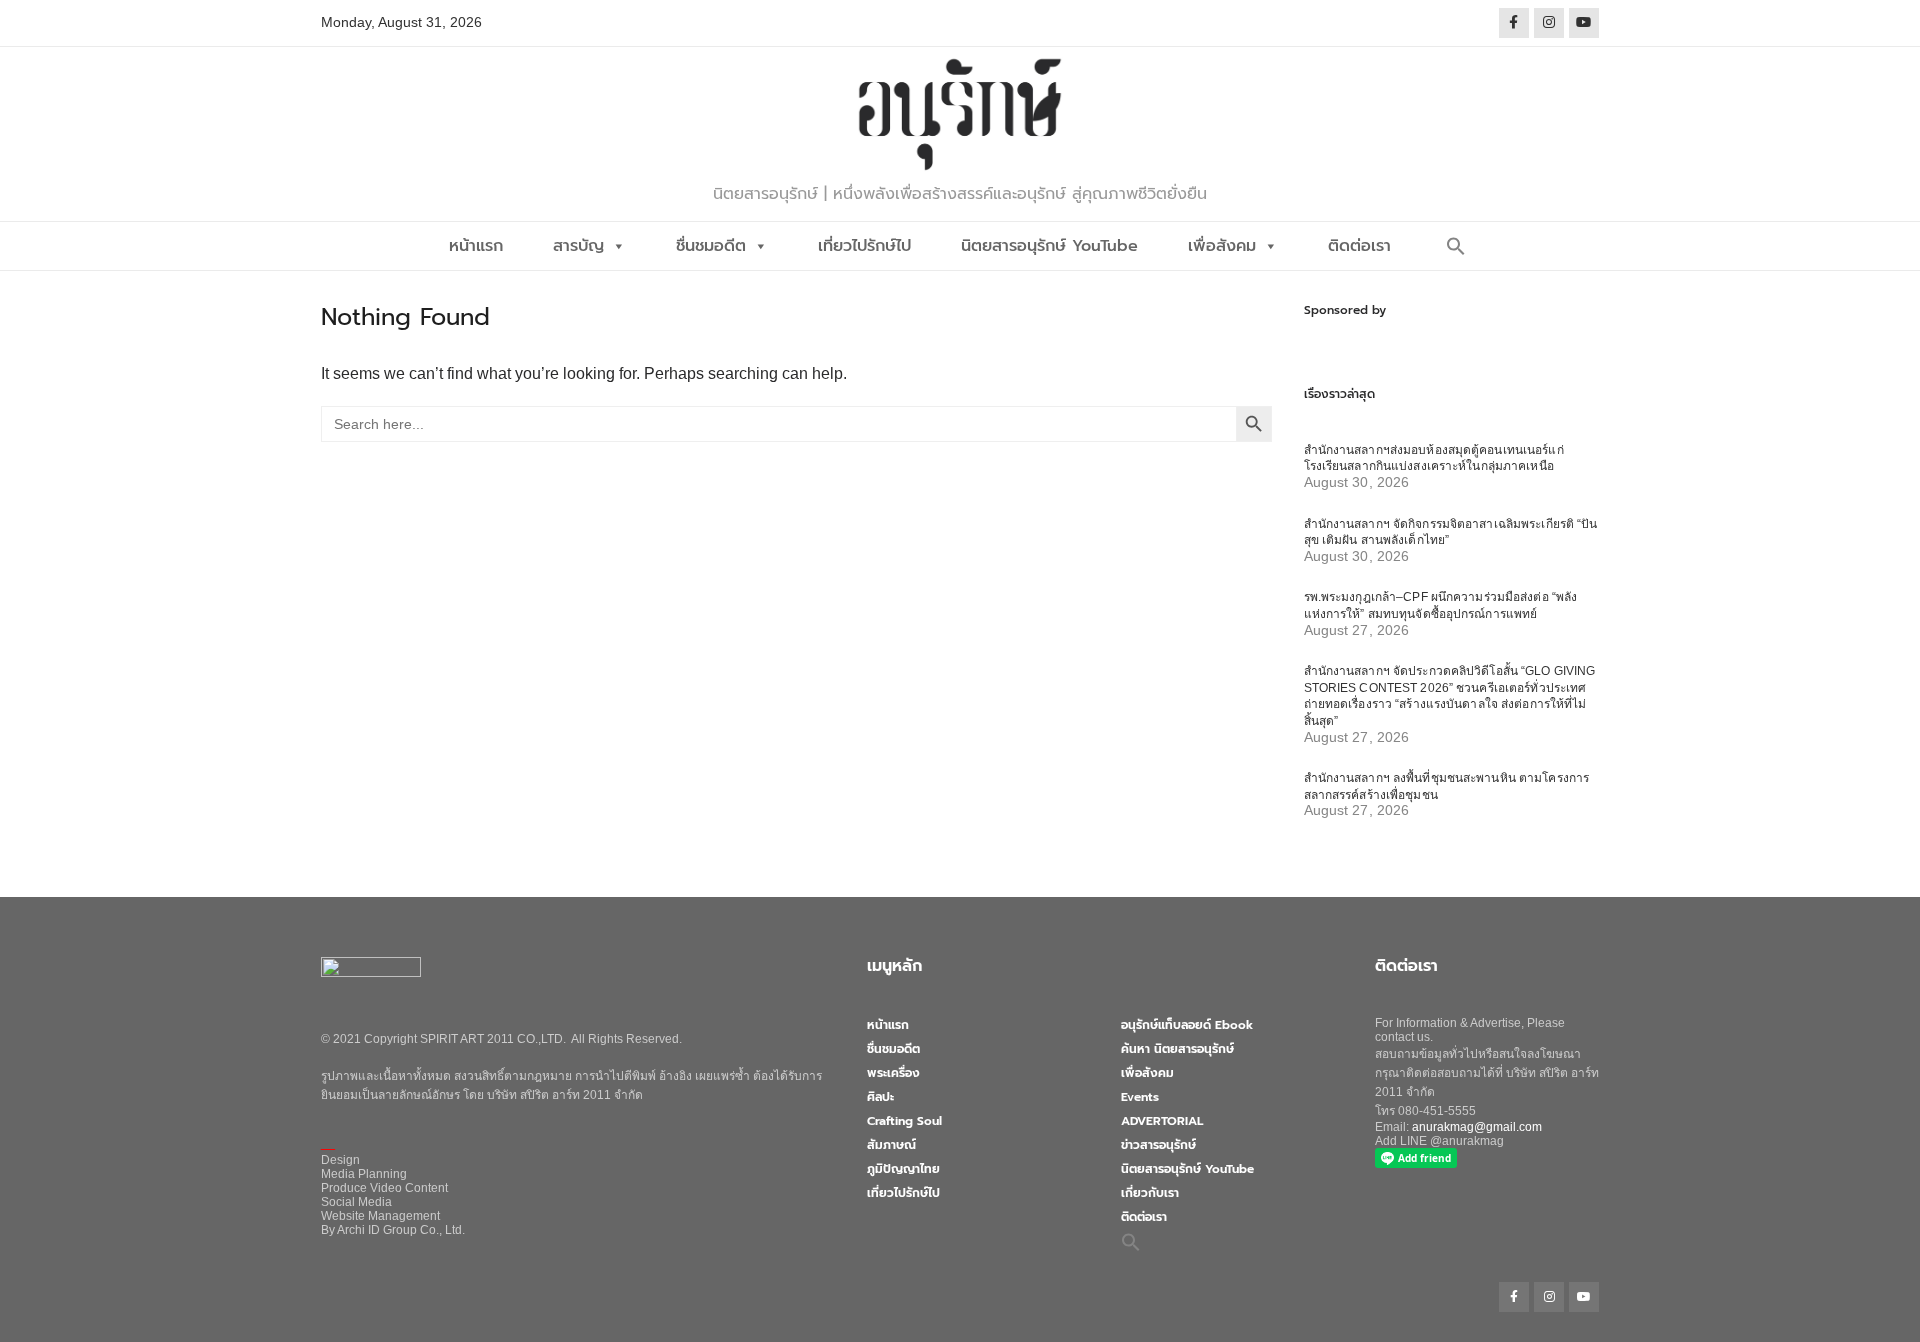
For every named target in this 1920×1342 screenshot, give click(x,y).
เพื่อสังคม (1222, 246)
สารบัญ (578, 246)
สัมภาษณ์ (891, 1145)
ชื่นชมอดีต (711, 246)
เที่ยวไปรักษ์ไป (864, 246)
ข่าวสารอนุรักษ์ (1158, 1145)
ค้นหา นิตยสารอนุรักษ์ (1177, 1049)
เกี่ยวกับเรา (1150, 1193)
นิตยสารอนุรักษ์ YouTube (1049, 246)
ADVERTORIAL (1162, 1121)
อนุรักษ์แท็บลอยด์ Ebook (1187, 1025)
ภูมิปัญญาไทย (903, 1169)
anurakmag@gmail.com (1477, 1127)
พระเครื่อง (893, 1073)
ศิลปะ (880, 1097)
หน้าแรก (476, 246)
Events (1140, 1097)
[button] (1456, 246)
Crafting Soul (904, 1121)
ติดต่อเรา (1359, 246)
